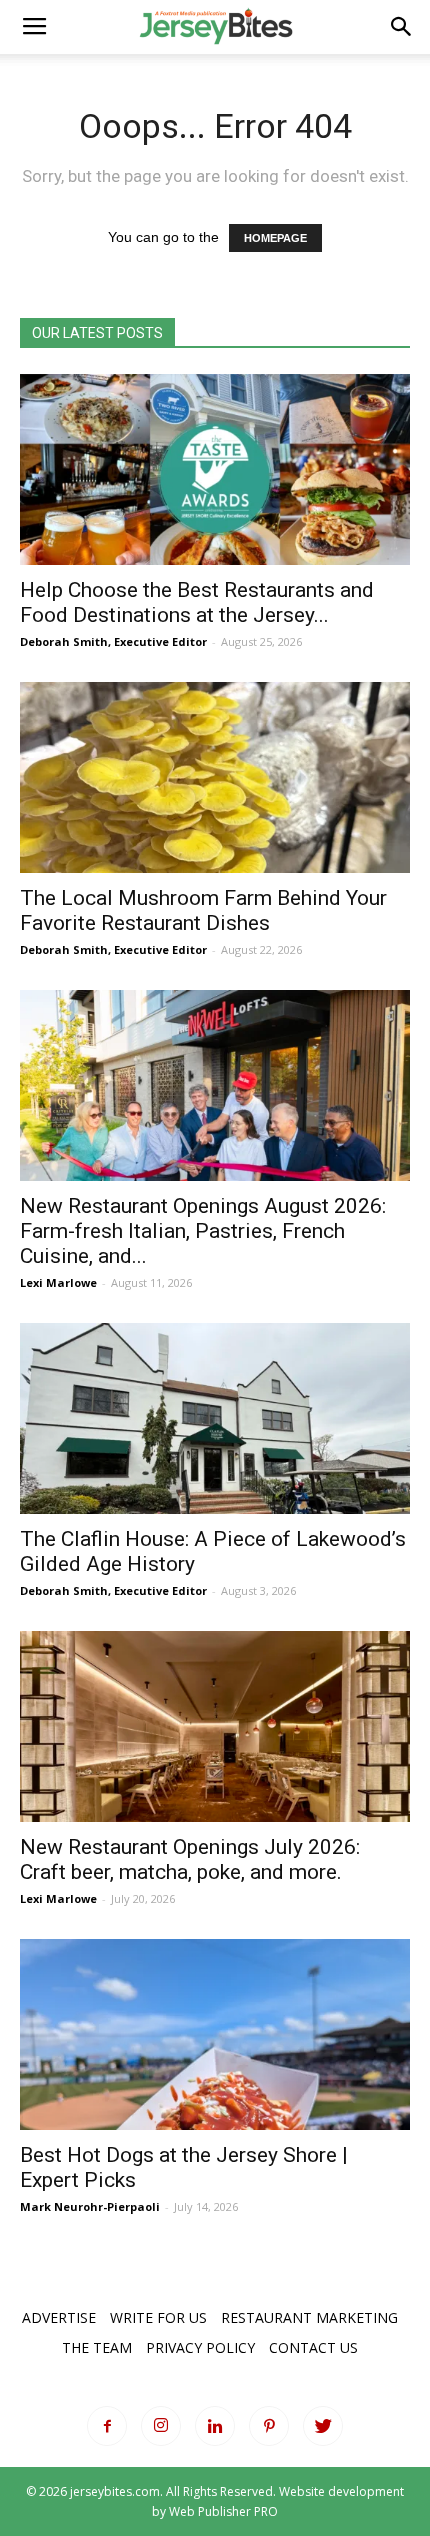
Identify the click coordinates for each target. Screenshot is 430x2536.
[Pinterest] (269, 2426)
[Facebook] (107, 2426)
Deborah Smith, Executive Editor (113, 641)
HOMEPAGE (275, 238)
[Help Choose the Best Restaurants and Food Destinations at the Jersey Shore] (215, 469)
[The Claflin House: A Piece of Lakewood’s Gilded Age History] (215, 1418)
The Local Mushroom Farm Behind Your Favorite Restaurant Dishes (203, 910)
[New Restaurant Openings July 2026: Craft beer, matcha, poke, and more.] (215, 1726)
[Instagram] (161, 2426)
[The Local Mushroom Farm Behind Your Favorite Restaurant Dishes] (215, 777)
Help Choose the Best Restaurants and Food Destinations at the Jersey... (197, 602)
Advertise (59, 2317)
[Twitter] (323, 2426)
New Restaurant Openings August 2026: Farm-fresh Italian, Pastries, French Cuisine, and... (203, 1231)
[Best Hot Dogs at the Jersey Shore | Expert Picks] (215, 2034)
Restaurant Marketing (309, 2317)
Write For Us (158, 2317)
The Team (97, 2347)
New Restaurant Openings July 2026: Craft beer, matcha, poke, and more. (190, 1859)
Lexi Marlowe (58, 1282)
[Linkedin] (215, 2426)
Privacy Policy (200, 2347)
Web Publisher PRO (223, 2511)
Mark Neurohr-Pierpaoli (90, 2206)
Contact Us (313, 2347)
